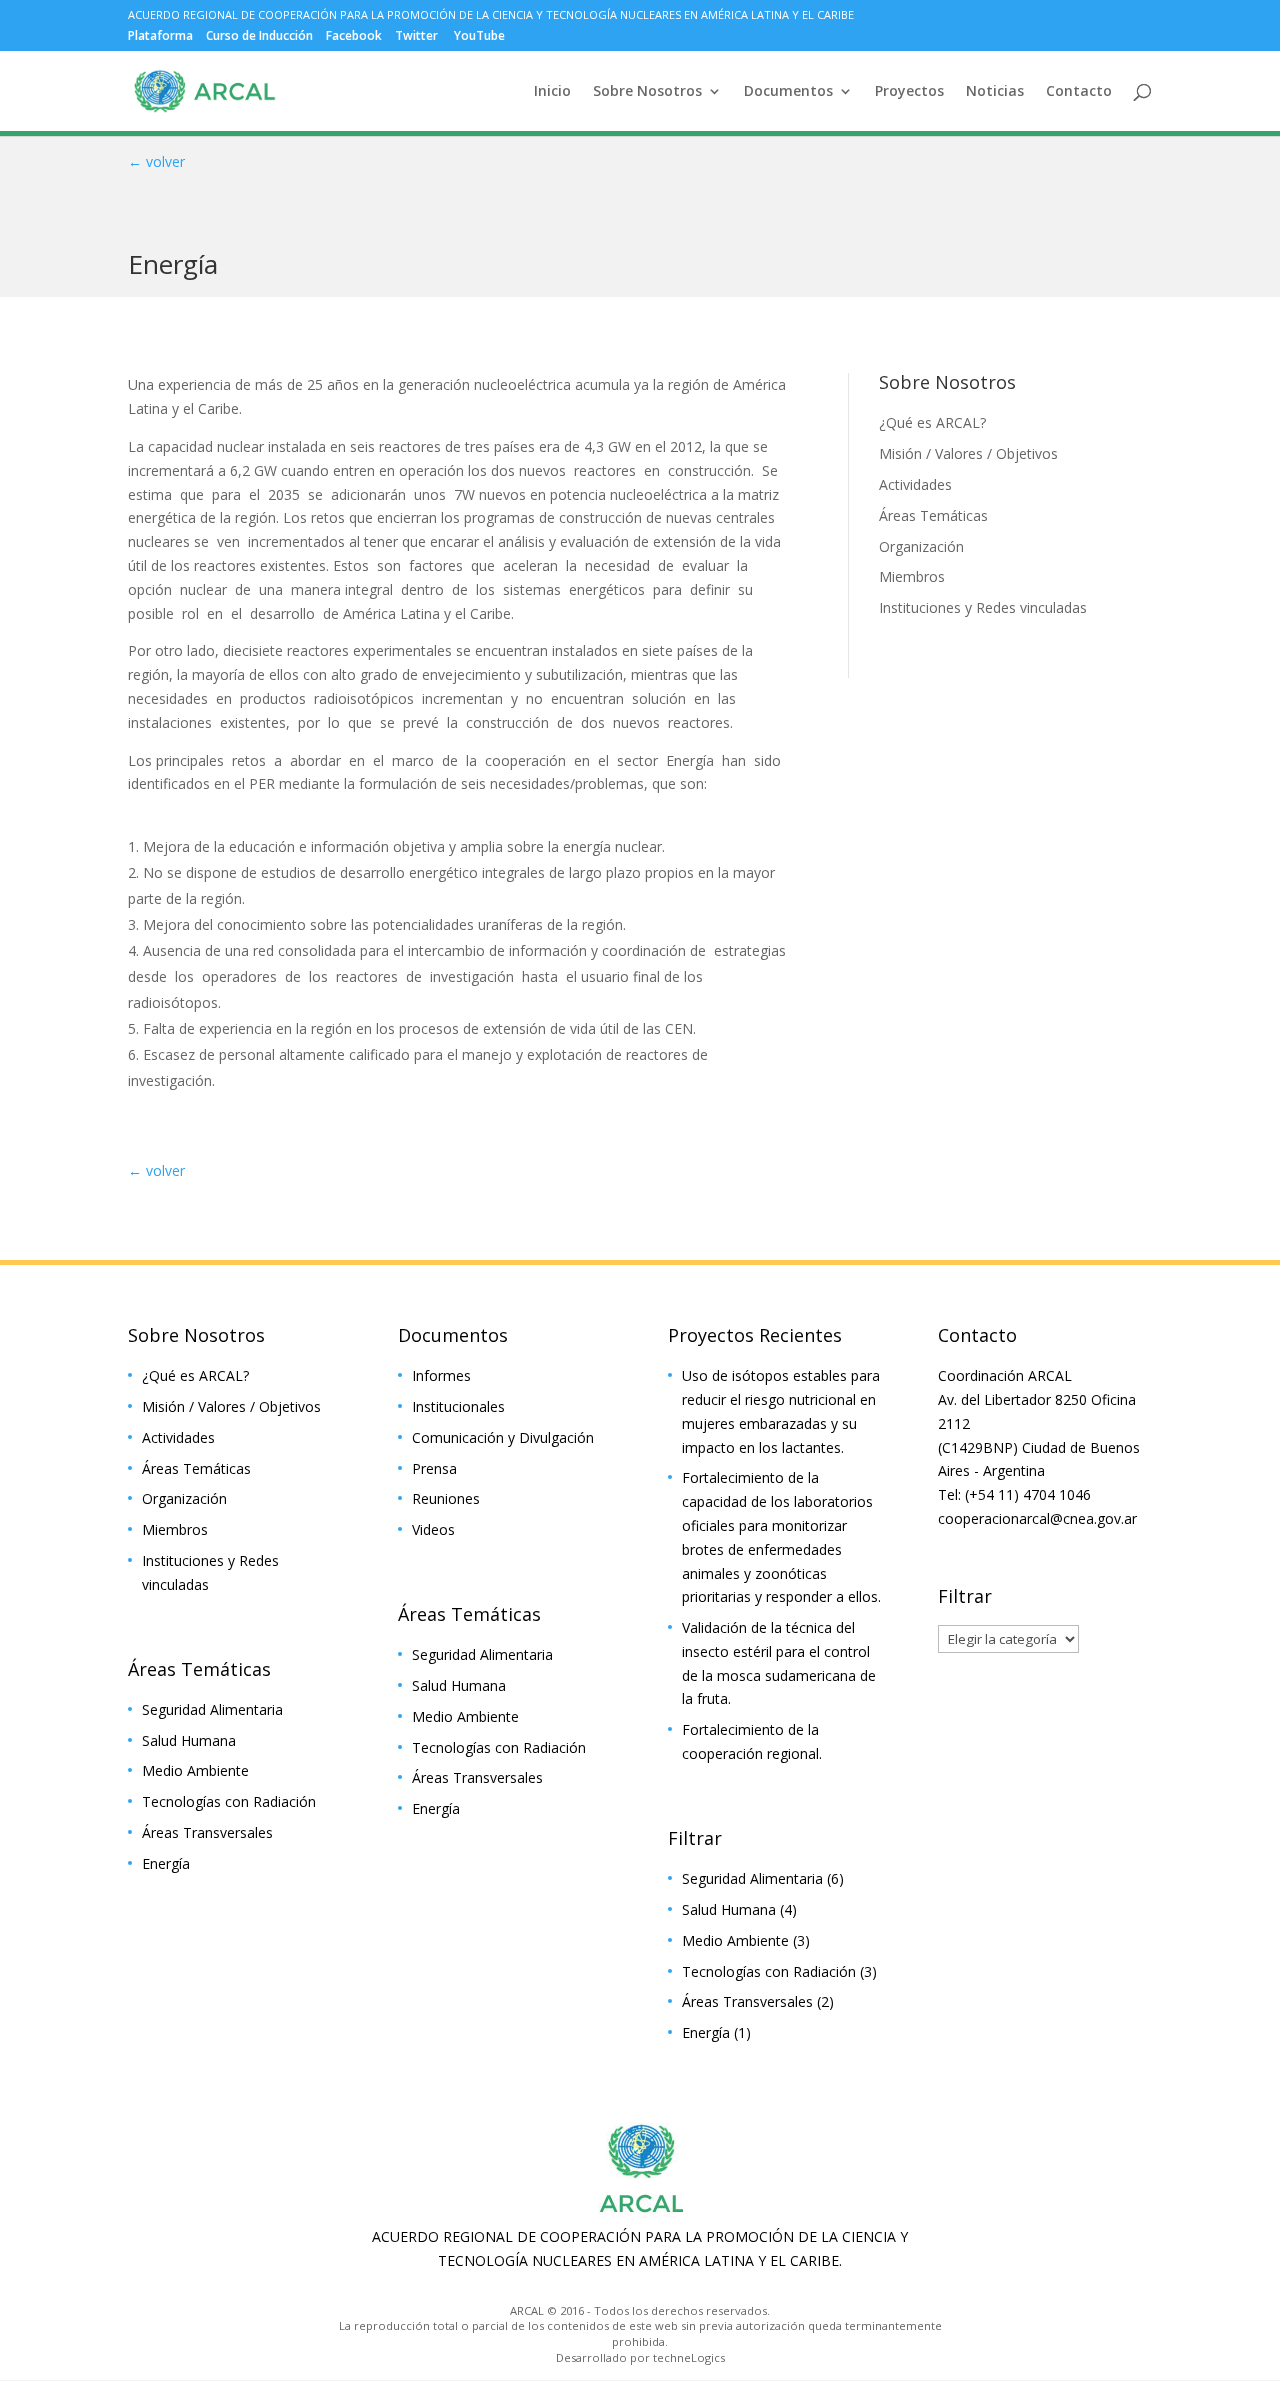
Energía (166, 1863)
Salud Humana (189, 1740)
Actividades (915, 484)
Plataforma (160, 37)
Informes (441, 1375)
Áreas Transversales (207, 1832)
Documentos (788, 92)
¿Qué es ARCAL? (932, 422)
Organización (921, 546)
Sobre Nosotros (647, 92)
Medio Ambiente (195, 1770)
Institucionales (458, 1406)
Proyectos (909, 92)
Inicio (552, 92)
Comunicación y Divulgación (503, 1437)
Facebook (354, 37)
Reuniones (446, 1498)
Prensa (434, 1468)
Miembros (912, 576)
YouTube (479, 37)
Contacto (1079, 92)
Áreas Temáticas (933, 515)
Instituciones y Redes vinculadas (983, 607)
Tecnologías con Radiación (229, 1801)
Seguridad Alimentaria (212, 1709)
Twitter (416, 37)
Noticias (995, 92)
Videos (433, 1529)
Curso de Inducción (259, 37)
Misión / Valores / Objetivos (968, 453)
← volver (156, 161)
